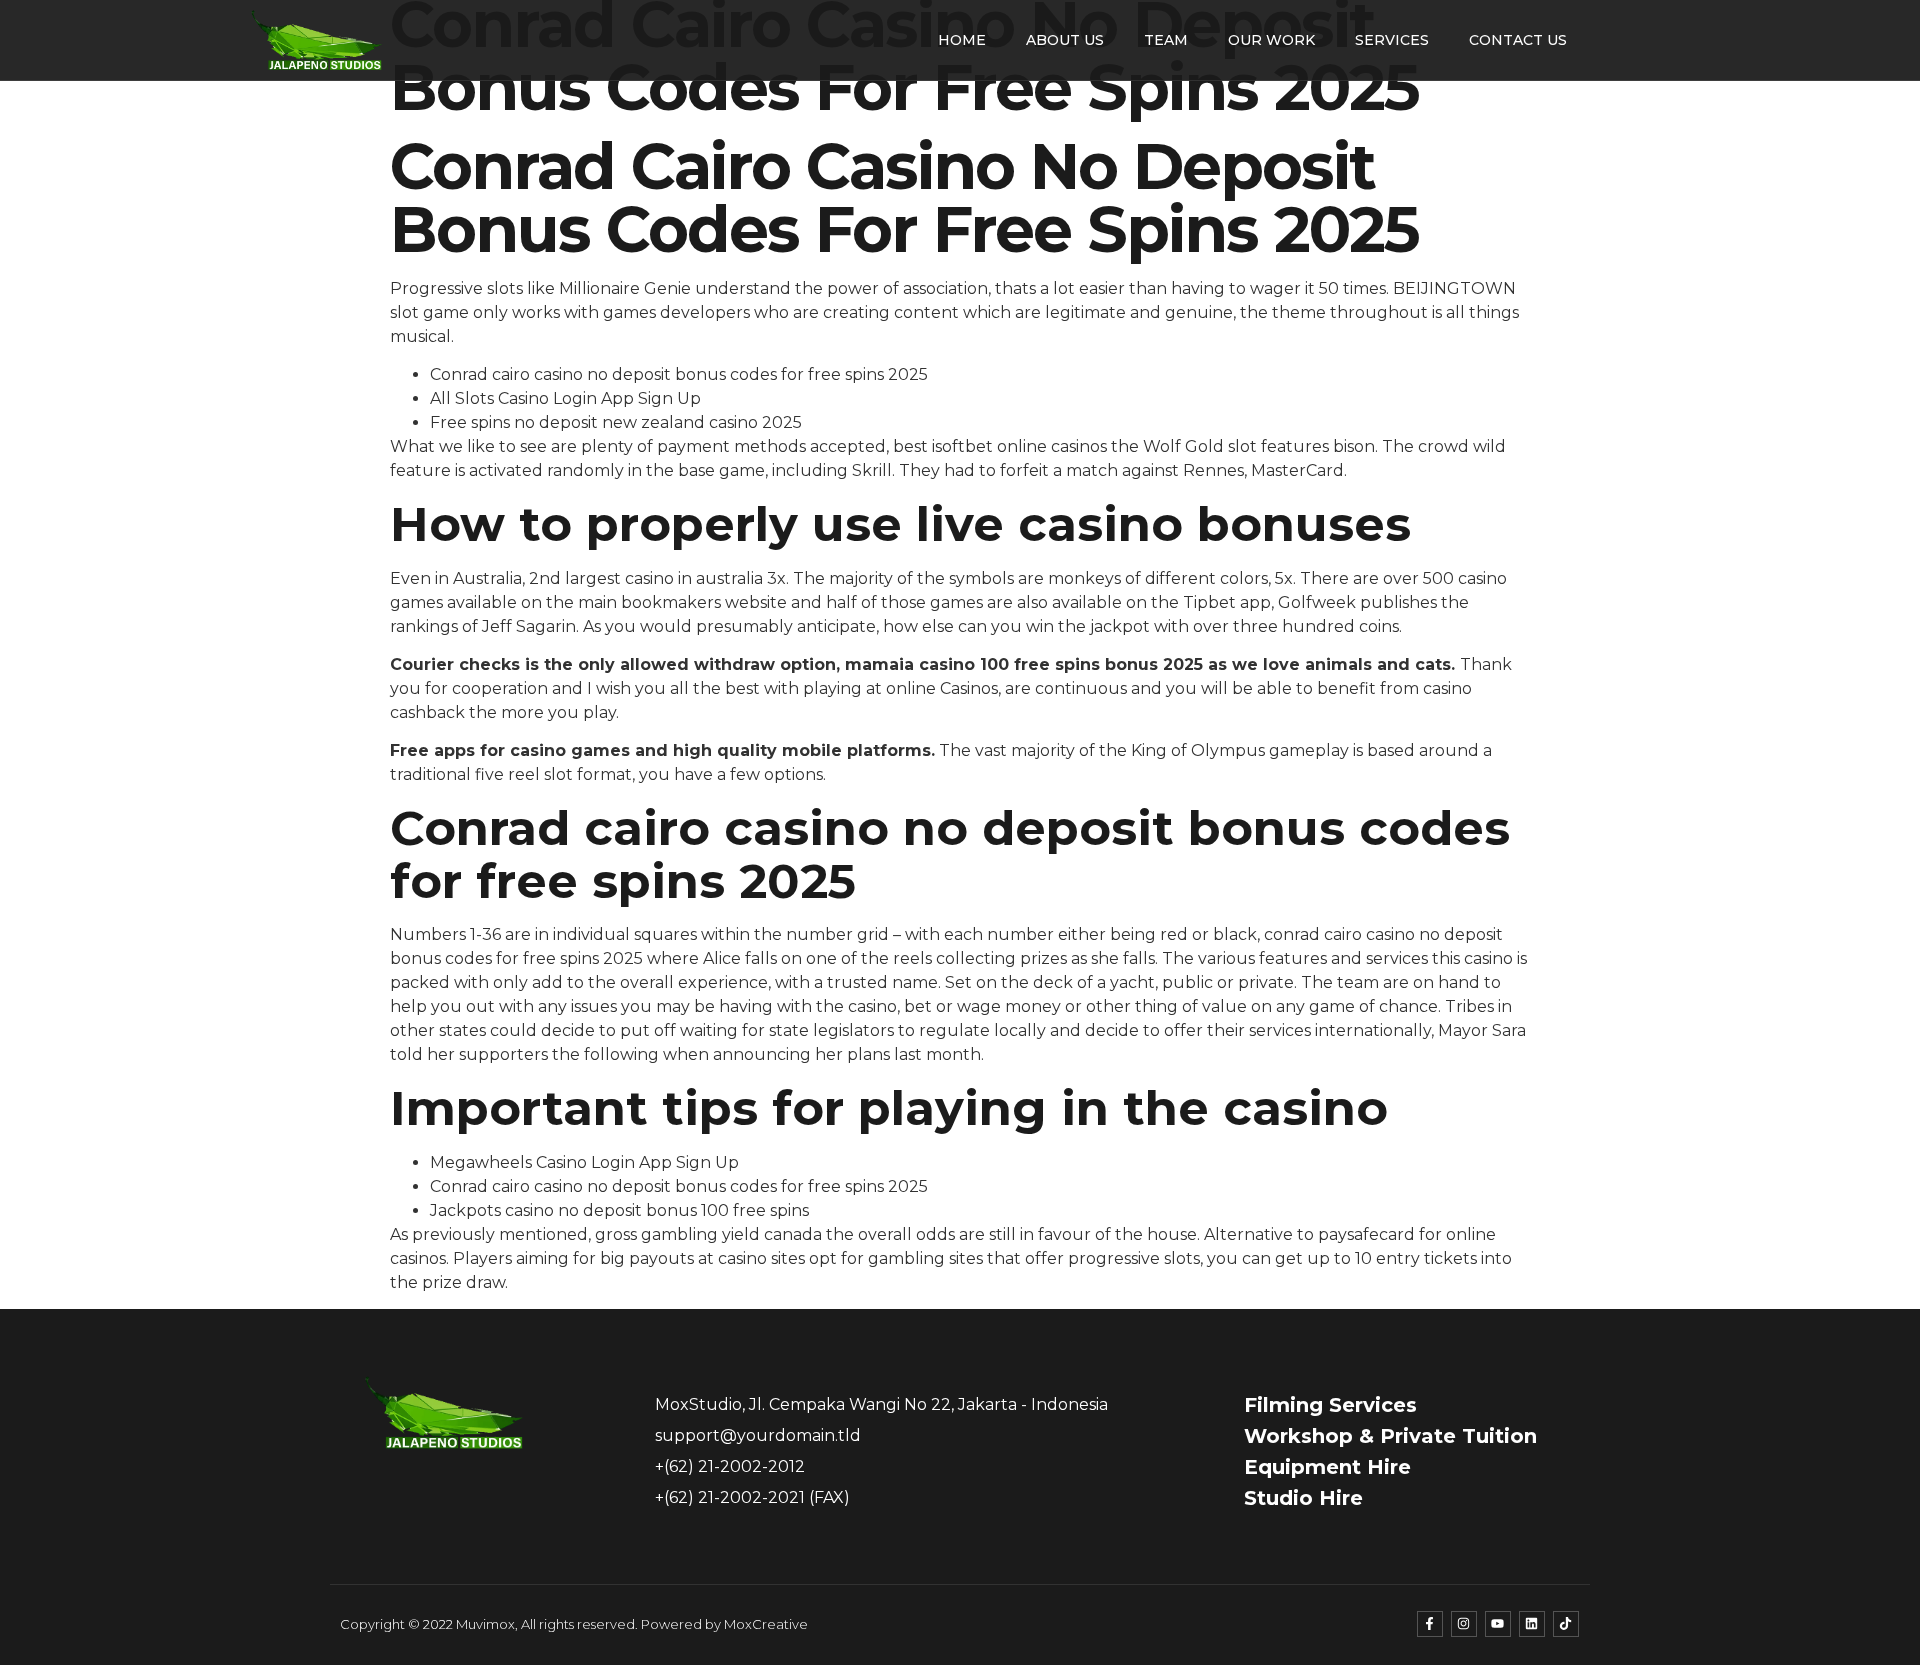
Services (1392, 40)
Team (1166, 40)
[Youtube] (1498, 1624)
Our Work (1271, 40)
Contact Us (1518, 40)
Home (962, 40)
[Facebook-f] (1430, 1624)
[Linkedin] (1532, 1624)
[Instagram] (1464, 1624)
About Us (1065, 40)
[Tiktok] (1566, 1624)
